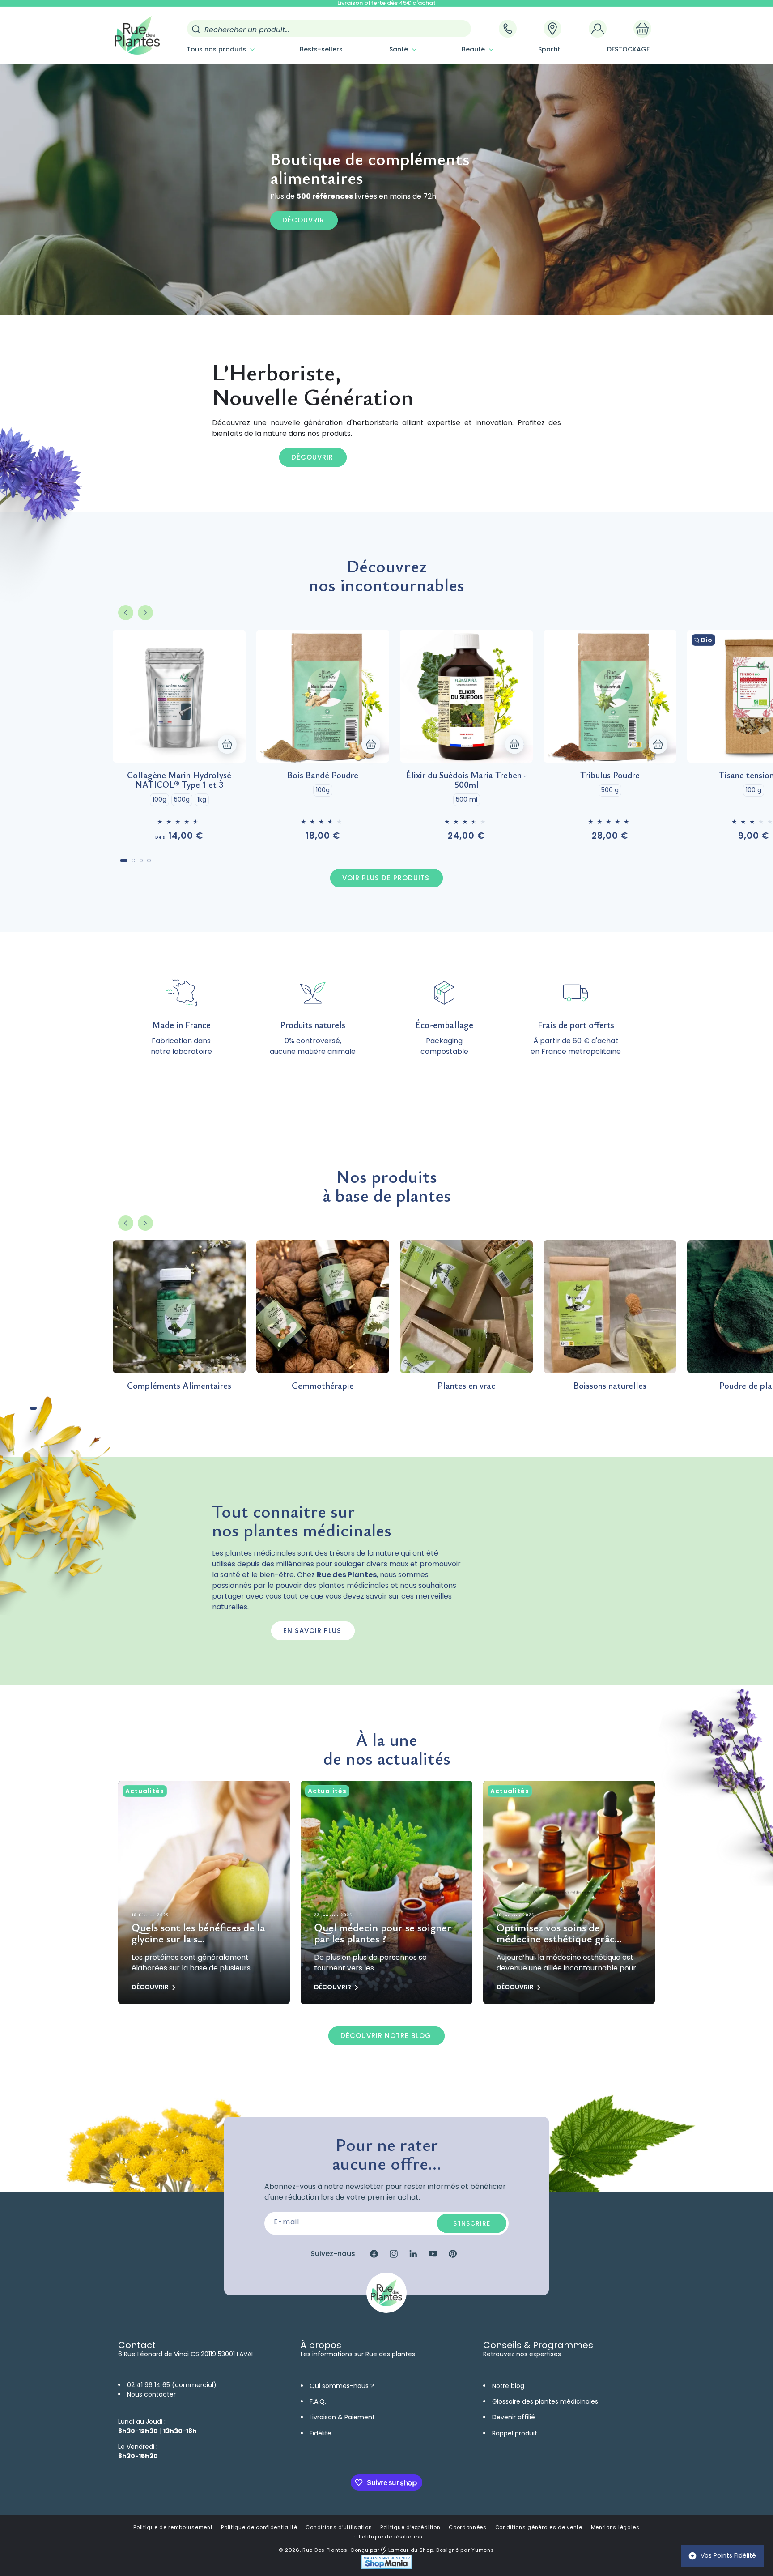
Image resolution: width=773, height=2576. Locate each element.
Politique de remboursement (173, 2527)
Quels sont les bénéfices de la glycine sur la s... (198, 1933)
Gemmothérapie (323, 1385)
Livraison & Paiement (342, 2417)
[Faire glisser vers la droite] (145, 613)
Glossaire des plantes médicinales (545, 2401)
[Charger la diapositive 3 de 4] (141, 861)
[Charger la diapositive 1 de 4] (124, 861)
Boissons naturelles (610, 1385)
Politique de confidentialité (259, 2527)
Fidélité (321, 2433)
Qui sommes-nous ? (342, 2386)
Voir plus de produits (386, 878)
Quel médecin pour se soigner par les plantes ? (383, 1933)
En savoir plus (312, 1631)
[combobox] (329, 29)
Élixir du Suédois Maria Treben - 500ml (467, 780)
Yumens (483, 2550)
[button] (220, 49)
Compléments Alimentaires (179, 1385)
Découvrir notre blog (386, 2036)
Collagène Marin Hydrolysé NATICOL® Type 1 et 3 (179, 780)
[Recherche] (196, 29)
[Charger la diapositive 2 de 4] (133, 861)
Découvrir (303, 220)
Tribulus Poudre (610, 775)
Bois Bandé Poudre (323, 775)
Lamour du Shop (410, 2550)
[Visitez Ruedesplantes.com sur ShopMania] (386, 2567)
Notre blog (508, 2386)
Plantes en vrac (466, 1385)
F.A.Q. (318, 2401)
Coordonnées (468, 2527)
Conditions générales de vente (539, 2527)
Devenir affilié (514, 2417)
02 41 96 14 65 (149, 2385)
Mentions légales (615, 2527)
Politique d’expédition (410, 2527)
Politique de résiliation (391, 2537)
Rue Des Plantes (325, 2550)
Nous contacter (151, 2394)
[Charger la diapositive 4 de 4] (149, 861)
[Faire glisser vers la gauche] (126, 613)
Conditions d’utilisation (339, 2527)
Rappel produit (515, 2433)
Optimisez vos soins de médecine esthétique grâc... (559, 1933)
